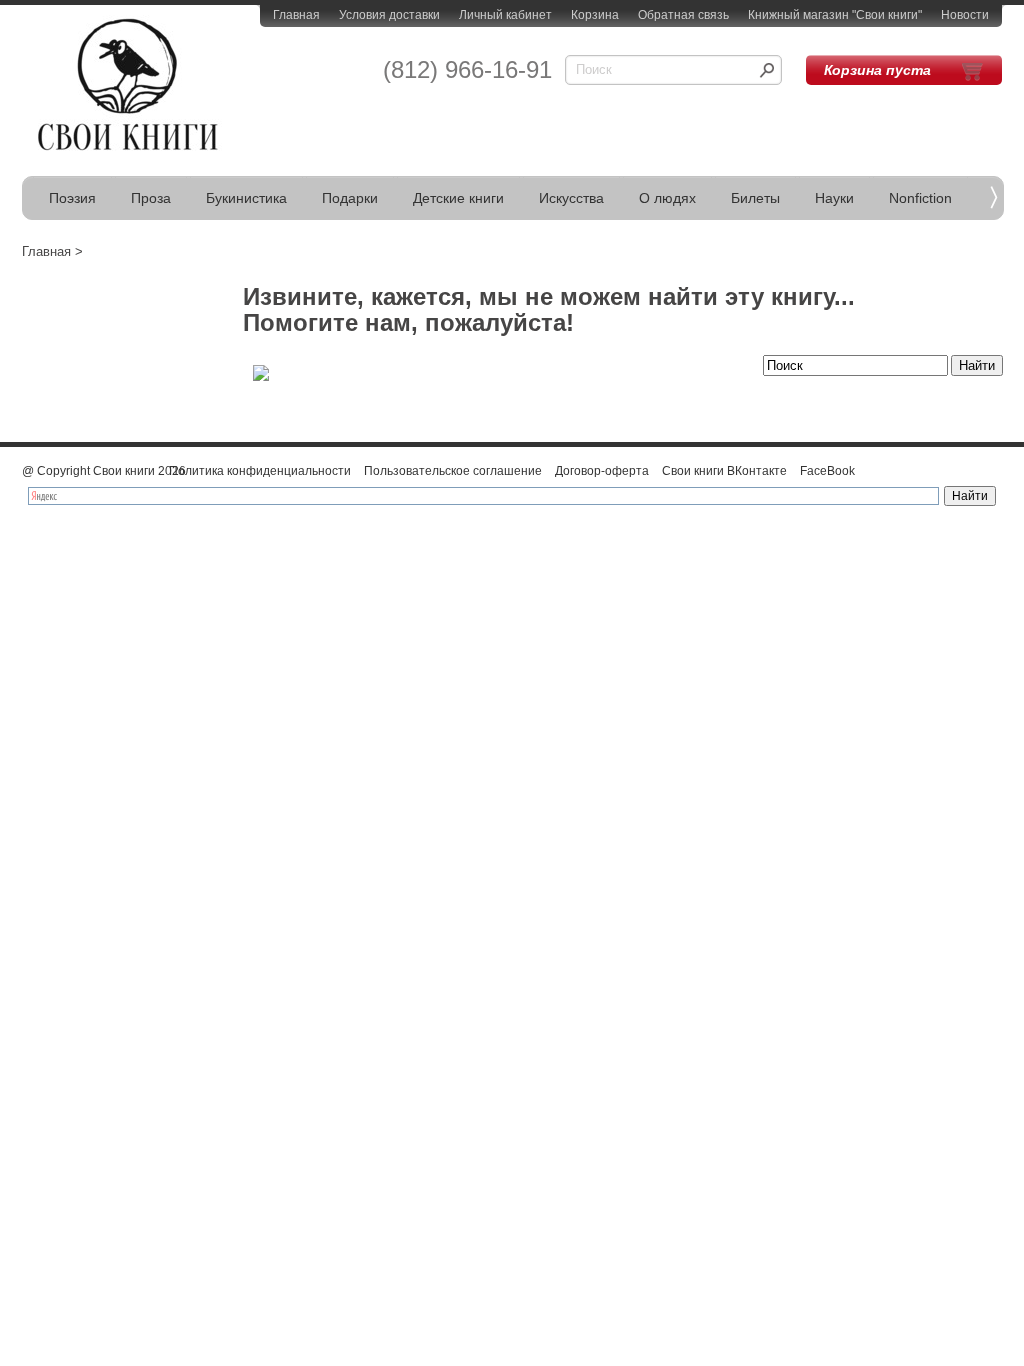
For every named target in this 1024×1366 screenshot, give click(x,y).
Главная (296, 15)
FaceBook (827, 471)
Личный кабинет (505, 15)
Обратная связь (683, 15)
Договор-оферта (602, 471)
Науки (834, 198)
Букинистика (246, 198)
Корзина (595, 15)
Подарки (350, 198)
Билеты (755, 198)
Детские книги (458, 198)
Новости (965, 15)
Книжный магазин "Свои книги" (835, 15)
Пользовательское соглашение (453, 471)
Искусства (571, 198)
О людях (667, 198)
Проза (151, 198)
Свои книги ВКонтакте (724, 471)
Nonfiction (920, 198)
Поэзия (72, 198)
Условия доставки (389, 15)
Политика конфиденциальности (260, 471)
